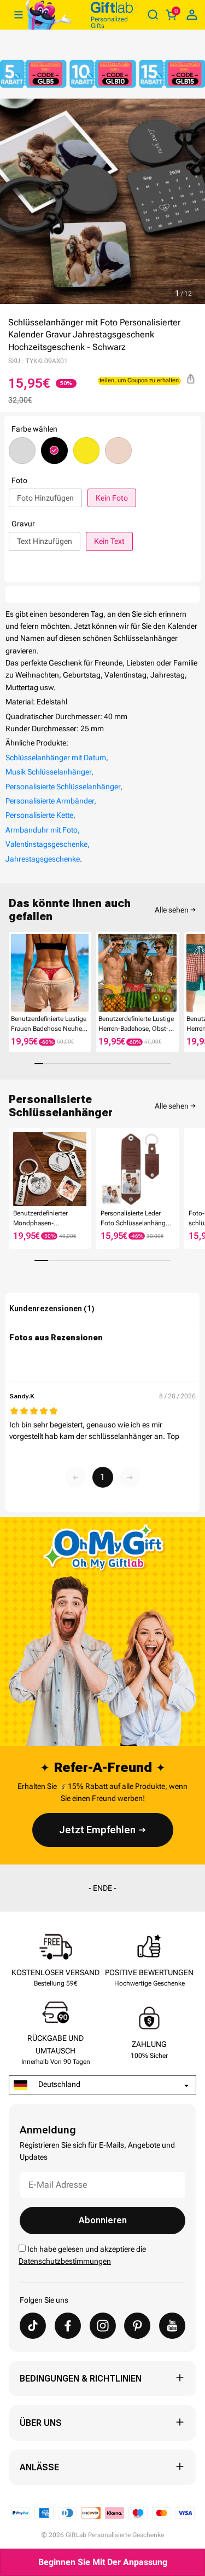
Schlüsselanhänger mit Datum (56, 758)
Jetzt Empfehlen (97, 1830)
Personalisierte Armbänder (50, 801)
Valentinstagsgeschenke (46, 844)
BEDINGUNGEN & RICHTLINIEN (81, 2379)
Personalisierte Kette (39, 815)
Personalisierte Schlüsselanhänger (63, 787)
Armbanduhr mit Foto (42, 830)
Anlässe (39, 2467)
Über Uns (41, 2423)
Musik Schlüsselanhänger (48, 772)
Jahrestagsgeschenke (43, 859)
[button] (13, 975)
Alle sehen (172, 910)
